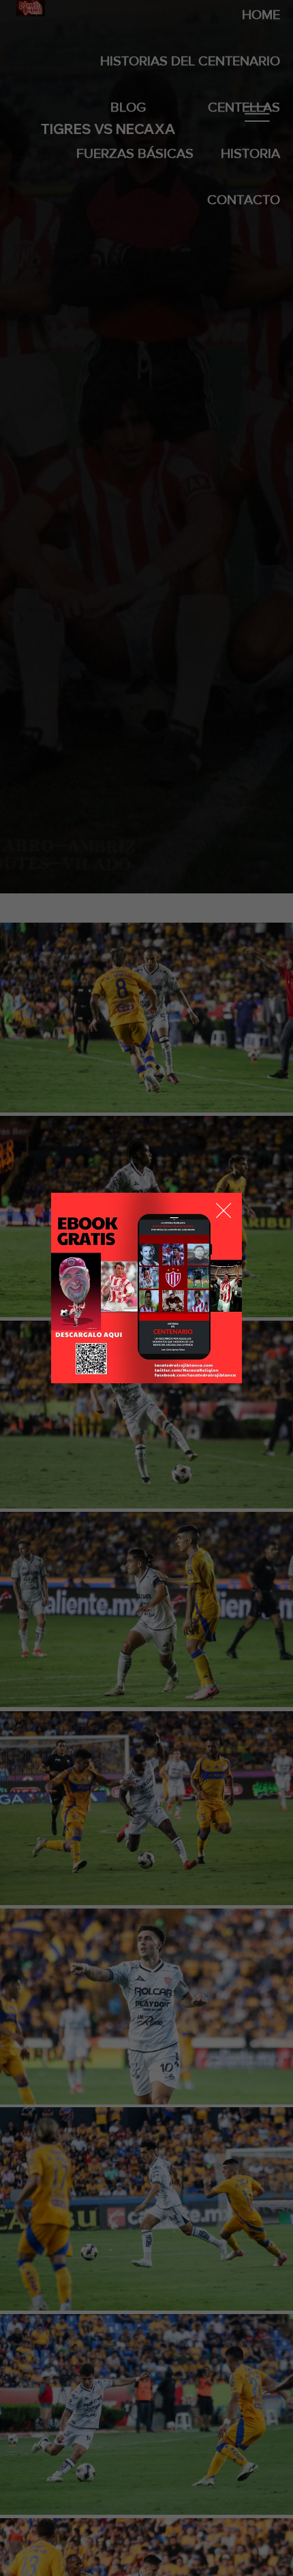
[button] (223, 1211)
